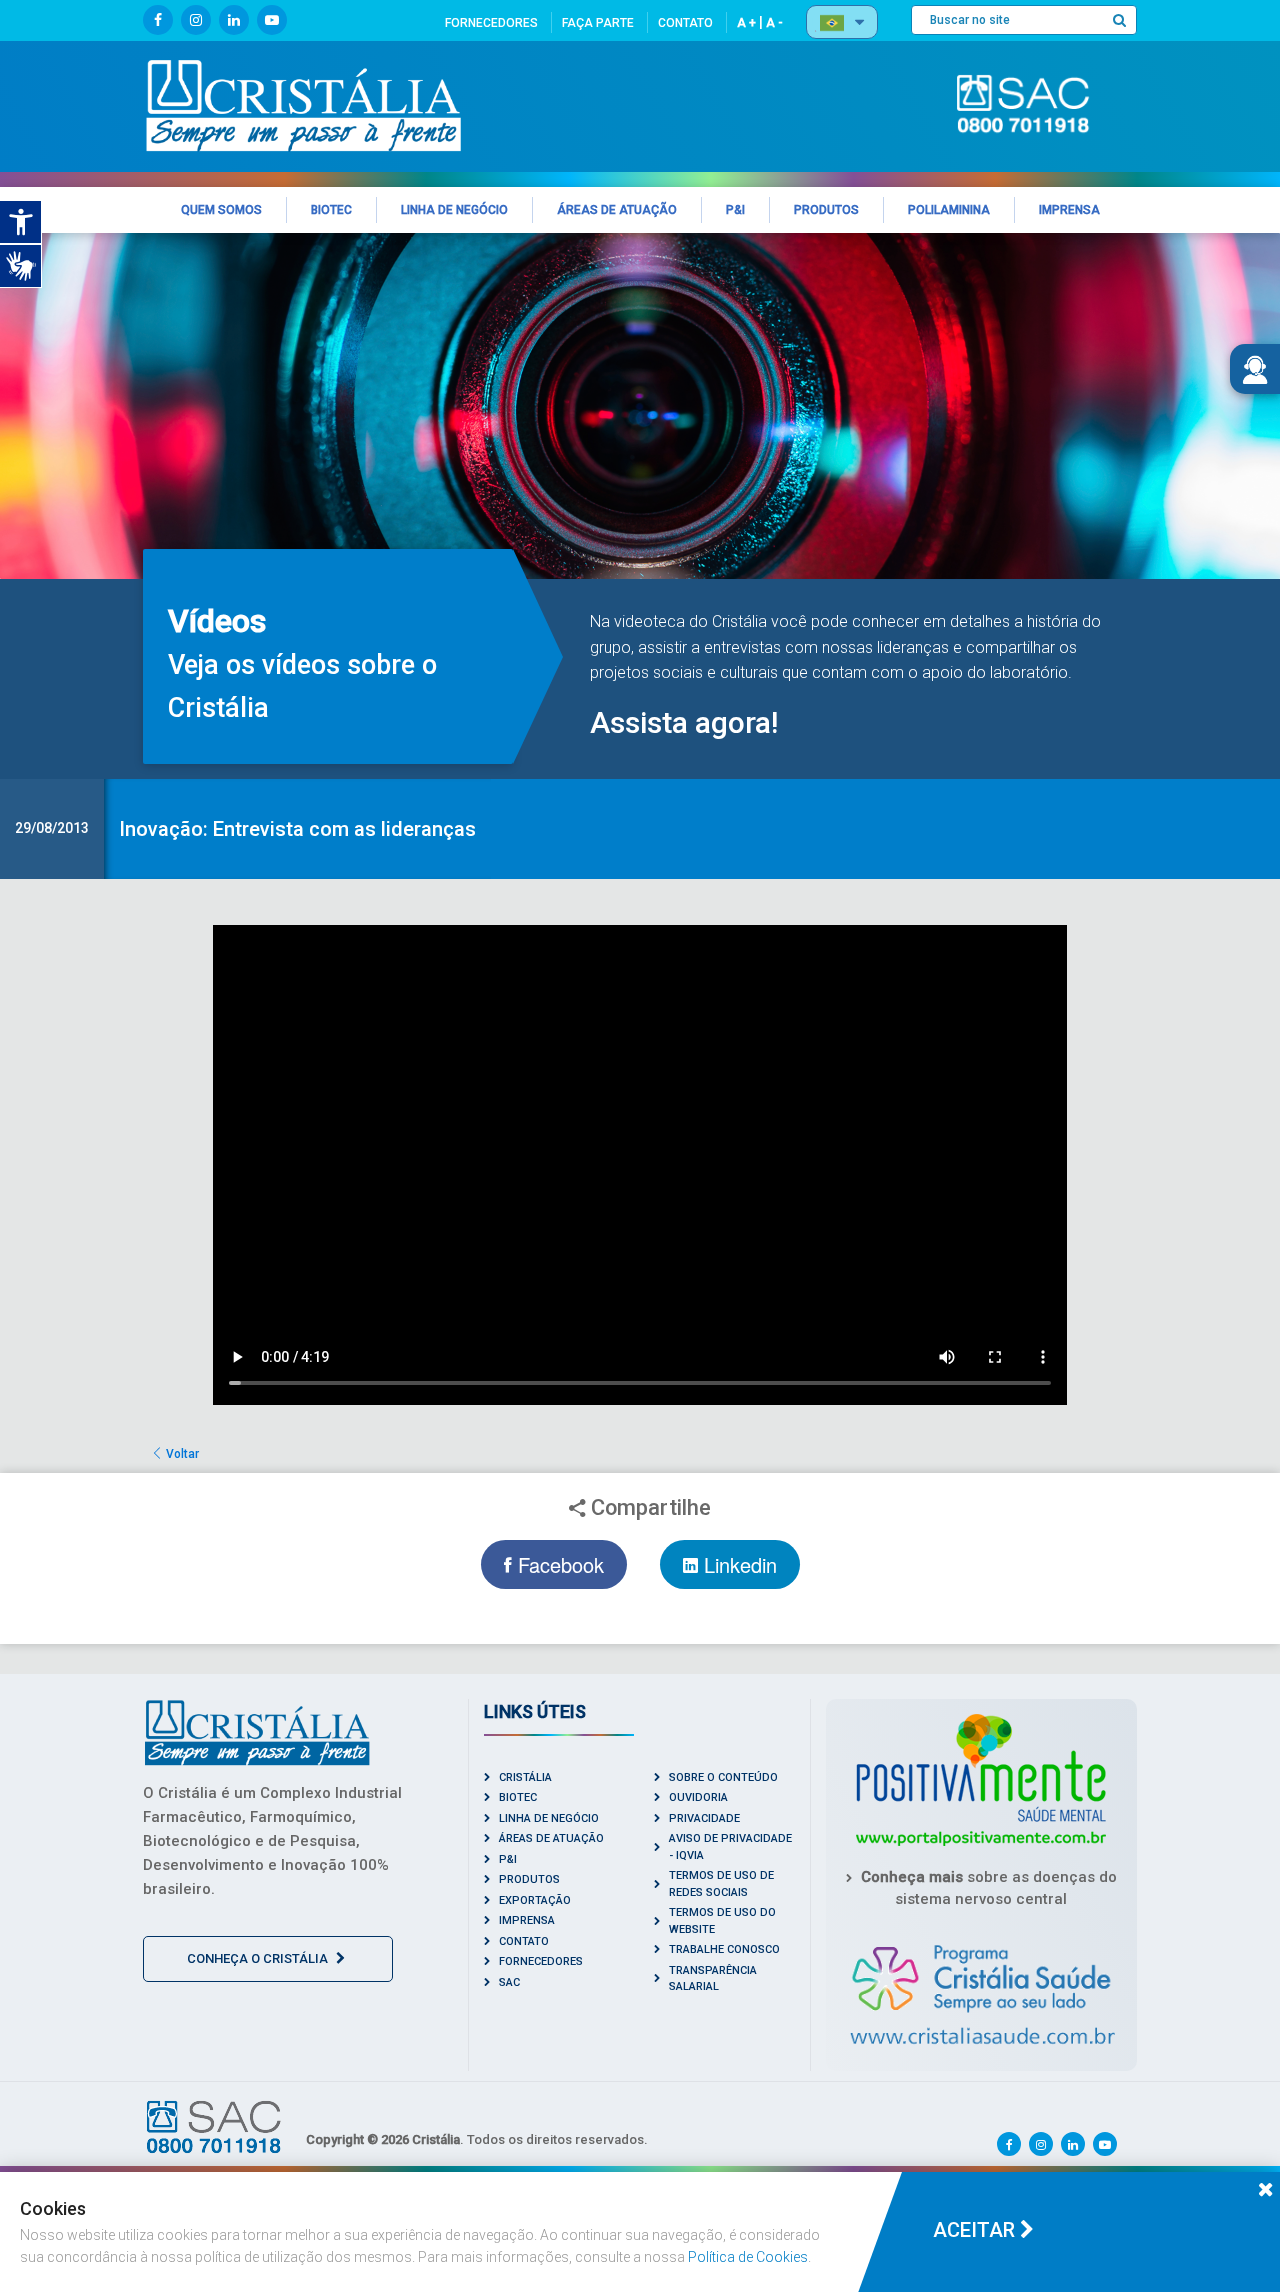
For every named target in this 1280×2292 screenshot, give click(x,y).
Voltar (181, 1454)
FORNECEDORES (491, 23)
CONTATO (685, 23)
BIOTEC (518, 1797)
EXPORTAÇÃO (535, 1900)
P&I (508, 1859)
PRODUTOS (529, 1879)
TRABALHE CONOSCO (724, 1949)
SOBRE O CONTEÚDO (723, 1777)
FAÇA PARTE (598, 23)
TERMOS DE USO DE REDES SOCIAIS (721, 1884)
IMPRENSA (527, 1920)
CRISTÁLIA (525, 1777)
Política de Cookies (748, 2257)
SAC (509, 1982)
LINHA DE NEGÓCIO (549, 1818)
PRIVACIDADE (704, 1818)
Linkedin (737, 1564)
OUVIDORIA (698, 1797)
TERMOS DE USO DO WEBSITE (722, 1921)
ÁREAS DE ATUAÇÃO (551, 1838)
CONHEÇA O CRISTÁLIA (259, 1958)
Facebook (558, 1564)
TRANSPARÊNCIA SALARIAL (713, 1979)
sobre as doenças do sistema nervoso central (989, 1888)
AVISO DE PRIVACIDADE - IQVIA (730, 1847)
